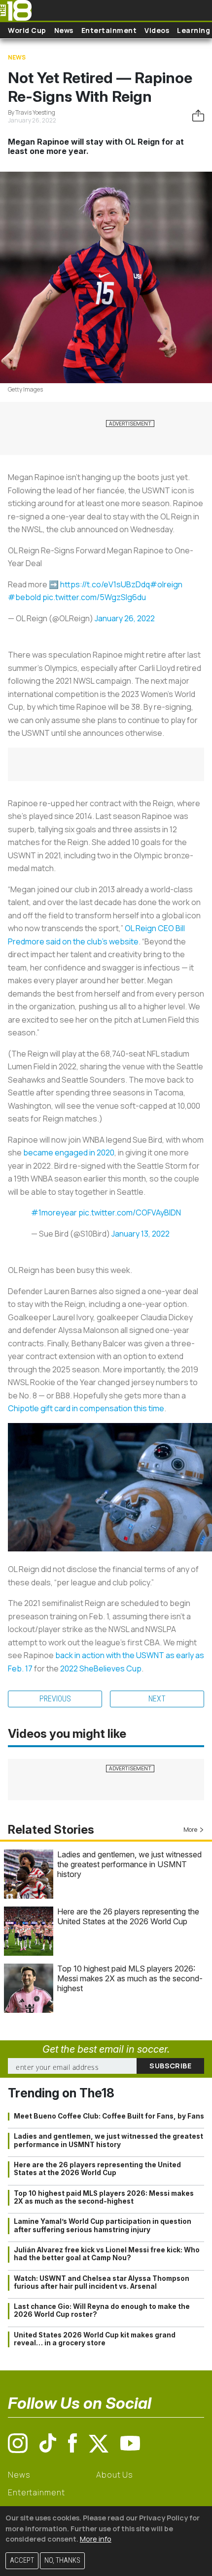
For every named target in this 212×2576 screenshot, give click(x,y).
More (190, 1830)
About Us (115, 2475)
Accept (22, 2561)
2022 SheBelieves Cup (101, 1668)
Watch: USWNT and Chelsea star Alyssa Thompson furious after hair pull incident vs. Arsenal (102, 2282)
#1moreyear (54, 1212)
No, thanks (62, 2561)
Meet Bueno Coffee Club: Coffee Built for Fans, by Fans (109, 2116)
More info (96, 2539)
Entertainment (109, 30)
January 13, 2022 (141, 1234)
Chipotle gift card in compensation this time (86, 1408)
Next (157, 1699)
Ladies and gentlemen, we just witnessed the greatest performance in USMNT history (129, 1864)
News (64, 30)
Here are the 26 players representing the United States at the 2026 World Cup (128, 1916)
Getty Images (25, 389)
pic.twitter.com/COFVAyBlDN (130, 1212)
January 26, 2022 (125, 618)
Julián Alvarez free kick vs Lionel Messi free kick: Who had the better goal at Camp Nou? (107, 2254)
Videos (157, 30)
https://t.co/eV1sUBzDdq (105, 584)
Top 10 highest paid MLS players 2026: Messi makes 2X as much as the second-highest (130, 1978)
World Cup (27, 30)
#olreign (166, 584)
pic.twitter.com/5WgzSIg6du (94, 597)
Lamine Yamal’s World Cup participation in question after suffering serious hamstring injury (103, 2225)
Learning (194, 30)
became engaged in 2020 (69, 1152)
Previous (55, 1699)
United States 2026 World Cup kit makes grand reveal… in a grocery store (95, 2339)
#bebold (24, 597)
